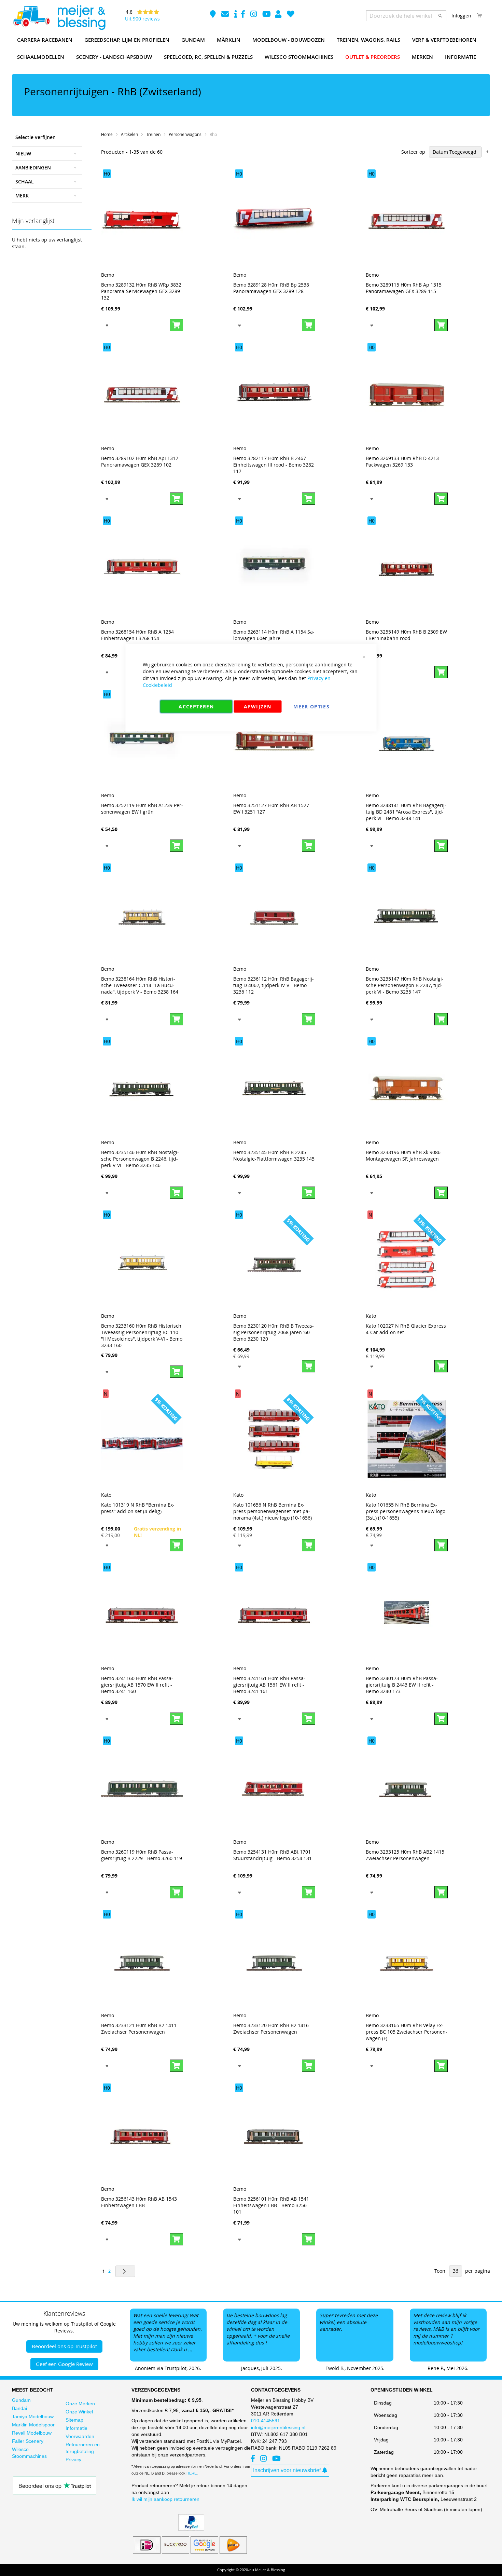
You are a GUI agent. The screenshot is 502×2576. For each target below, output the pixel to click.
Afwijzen (257, 707)
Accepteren (196, 707)
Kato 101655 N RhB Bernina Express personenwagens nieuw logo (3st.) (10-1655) (406, 1511)
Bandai (19, 2408)
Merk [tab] (22, 196)
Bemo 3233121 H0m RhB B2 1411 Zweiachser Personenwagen (139, 2028)
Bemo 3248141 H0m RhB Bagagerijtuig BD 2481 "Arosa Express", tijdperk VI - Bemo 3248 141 (406, 812)
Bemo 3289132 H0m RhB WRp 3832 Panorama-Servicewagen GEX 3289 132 (141, 291)
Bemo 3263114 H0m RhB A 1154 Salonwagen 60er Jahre (274, 635)
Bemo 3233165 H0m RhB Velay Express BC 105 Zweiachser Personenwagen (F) (407, 2032)
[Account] (279, 15)
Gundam (21, 2400)
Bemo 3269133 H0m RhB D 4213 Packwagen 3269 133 (402, 461)
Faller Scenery (28, 2441)
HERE (192, 2473)
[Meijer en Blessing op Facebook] (244, 15)
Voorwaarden (80, 2436)
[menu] (251, 49)
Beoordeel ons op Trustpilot (64, 2346)
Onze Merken (80, 2404)
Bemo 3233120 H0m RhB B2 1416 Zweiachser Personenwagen (271, 2028)
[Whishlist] (291, 15)
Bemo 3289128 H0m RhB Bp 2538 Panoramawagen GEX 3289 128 (271, 288)
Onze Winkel (79, 2412)
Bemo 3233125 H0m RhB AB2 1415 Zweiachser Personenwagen (405, 1855)
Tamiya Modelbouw (33, 2416)
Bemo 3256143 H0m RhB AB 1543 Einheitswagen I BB (139, 2202)
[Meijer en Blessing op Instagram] (254, 15)
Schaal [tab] (25, 182)
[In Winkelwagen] (176, 325)
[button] (107, 325)
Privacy (73, 2460)
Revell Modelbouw (32, 2433)
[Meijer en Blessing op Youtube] (267, 15)
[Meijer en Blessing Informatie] (236, 15)
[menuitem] (45, 40)
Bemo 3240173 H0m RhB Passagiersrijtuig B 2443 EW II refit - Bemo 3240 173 (402, 1685)
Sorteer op (413, 152)
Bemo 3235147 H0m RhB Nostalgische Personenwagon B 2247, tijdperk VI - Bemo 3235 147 (405, 985)
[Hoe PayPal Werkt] (191, 2529)
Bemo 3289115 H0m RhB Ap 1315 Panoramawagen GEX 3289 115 (404, 288)
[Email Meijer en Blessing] (226, 15)
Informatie (76, 2428)
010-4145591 (266, 2421)
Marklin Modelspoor (33, 2425)
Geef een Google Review (64, 2364)
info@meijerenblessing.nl (278, 2427)
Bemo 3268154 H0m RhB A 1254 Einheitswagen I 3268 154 (137, 635)
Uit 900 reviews (142, 19)
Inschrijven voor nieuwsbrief (287, 2470)
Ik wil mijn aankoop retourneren (165, 2499)
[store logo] (59, 18)
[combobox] (406, 16)
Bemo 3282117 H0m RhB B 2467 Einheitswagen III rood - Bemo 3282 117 (274, 465)
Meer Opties (311, 707)
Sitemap (74, 2420)
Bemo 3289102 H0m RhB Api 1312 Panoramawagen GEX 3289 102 (140, 461)
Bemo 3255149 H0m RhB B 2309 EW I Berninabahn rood (406, 635)
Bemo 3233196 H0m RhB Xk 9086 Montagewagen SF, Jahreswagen (403, 1155)
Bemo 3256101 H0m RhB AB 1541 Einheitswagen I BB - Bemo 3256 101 (271, 2205)
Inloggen (461, 16)
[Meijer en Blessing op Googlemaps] (214, 15)
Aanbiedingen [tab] (33, 168)
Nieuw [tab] (23, 154)
